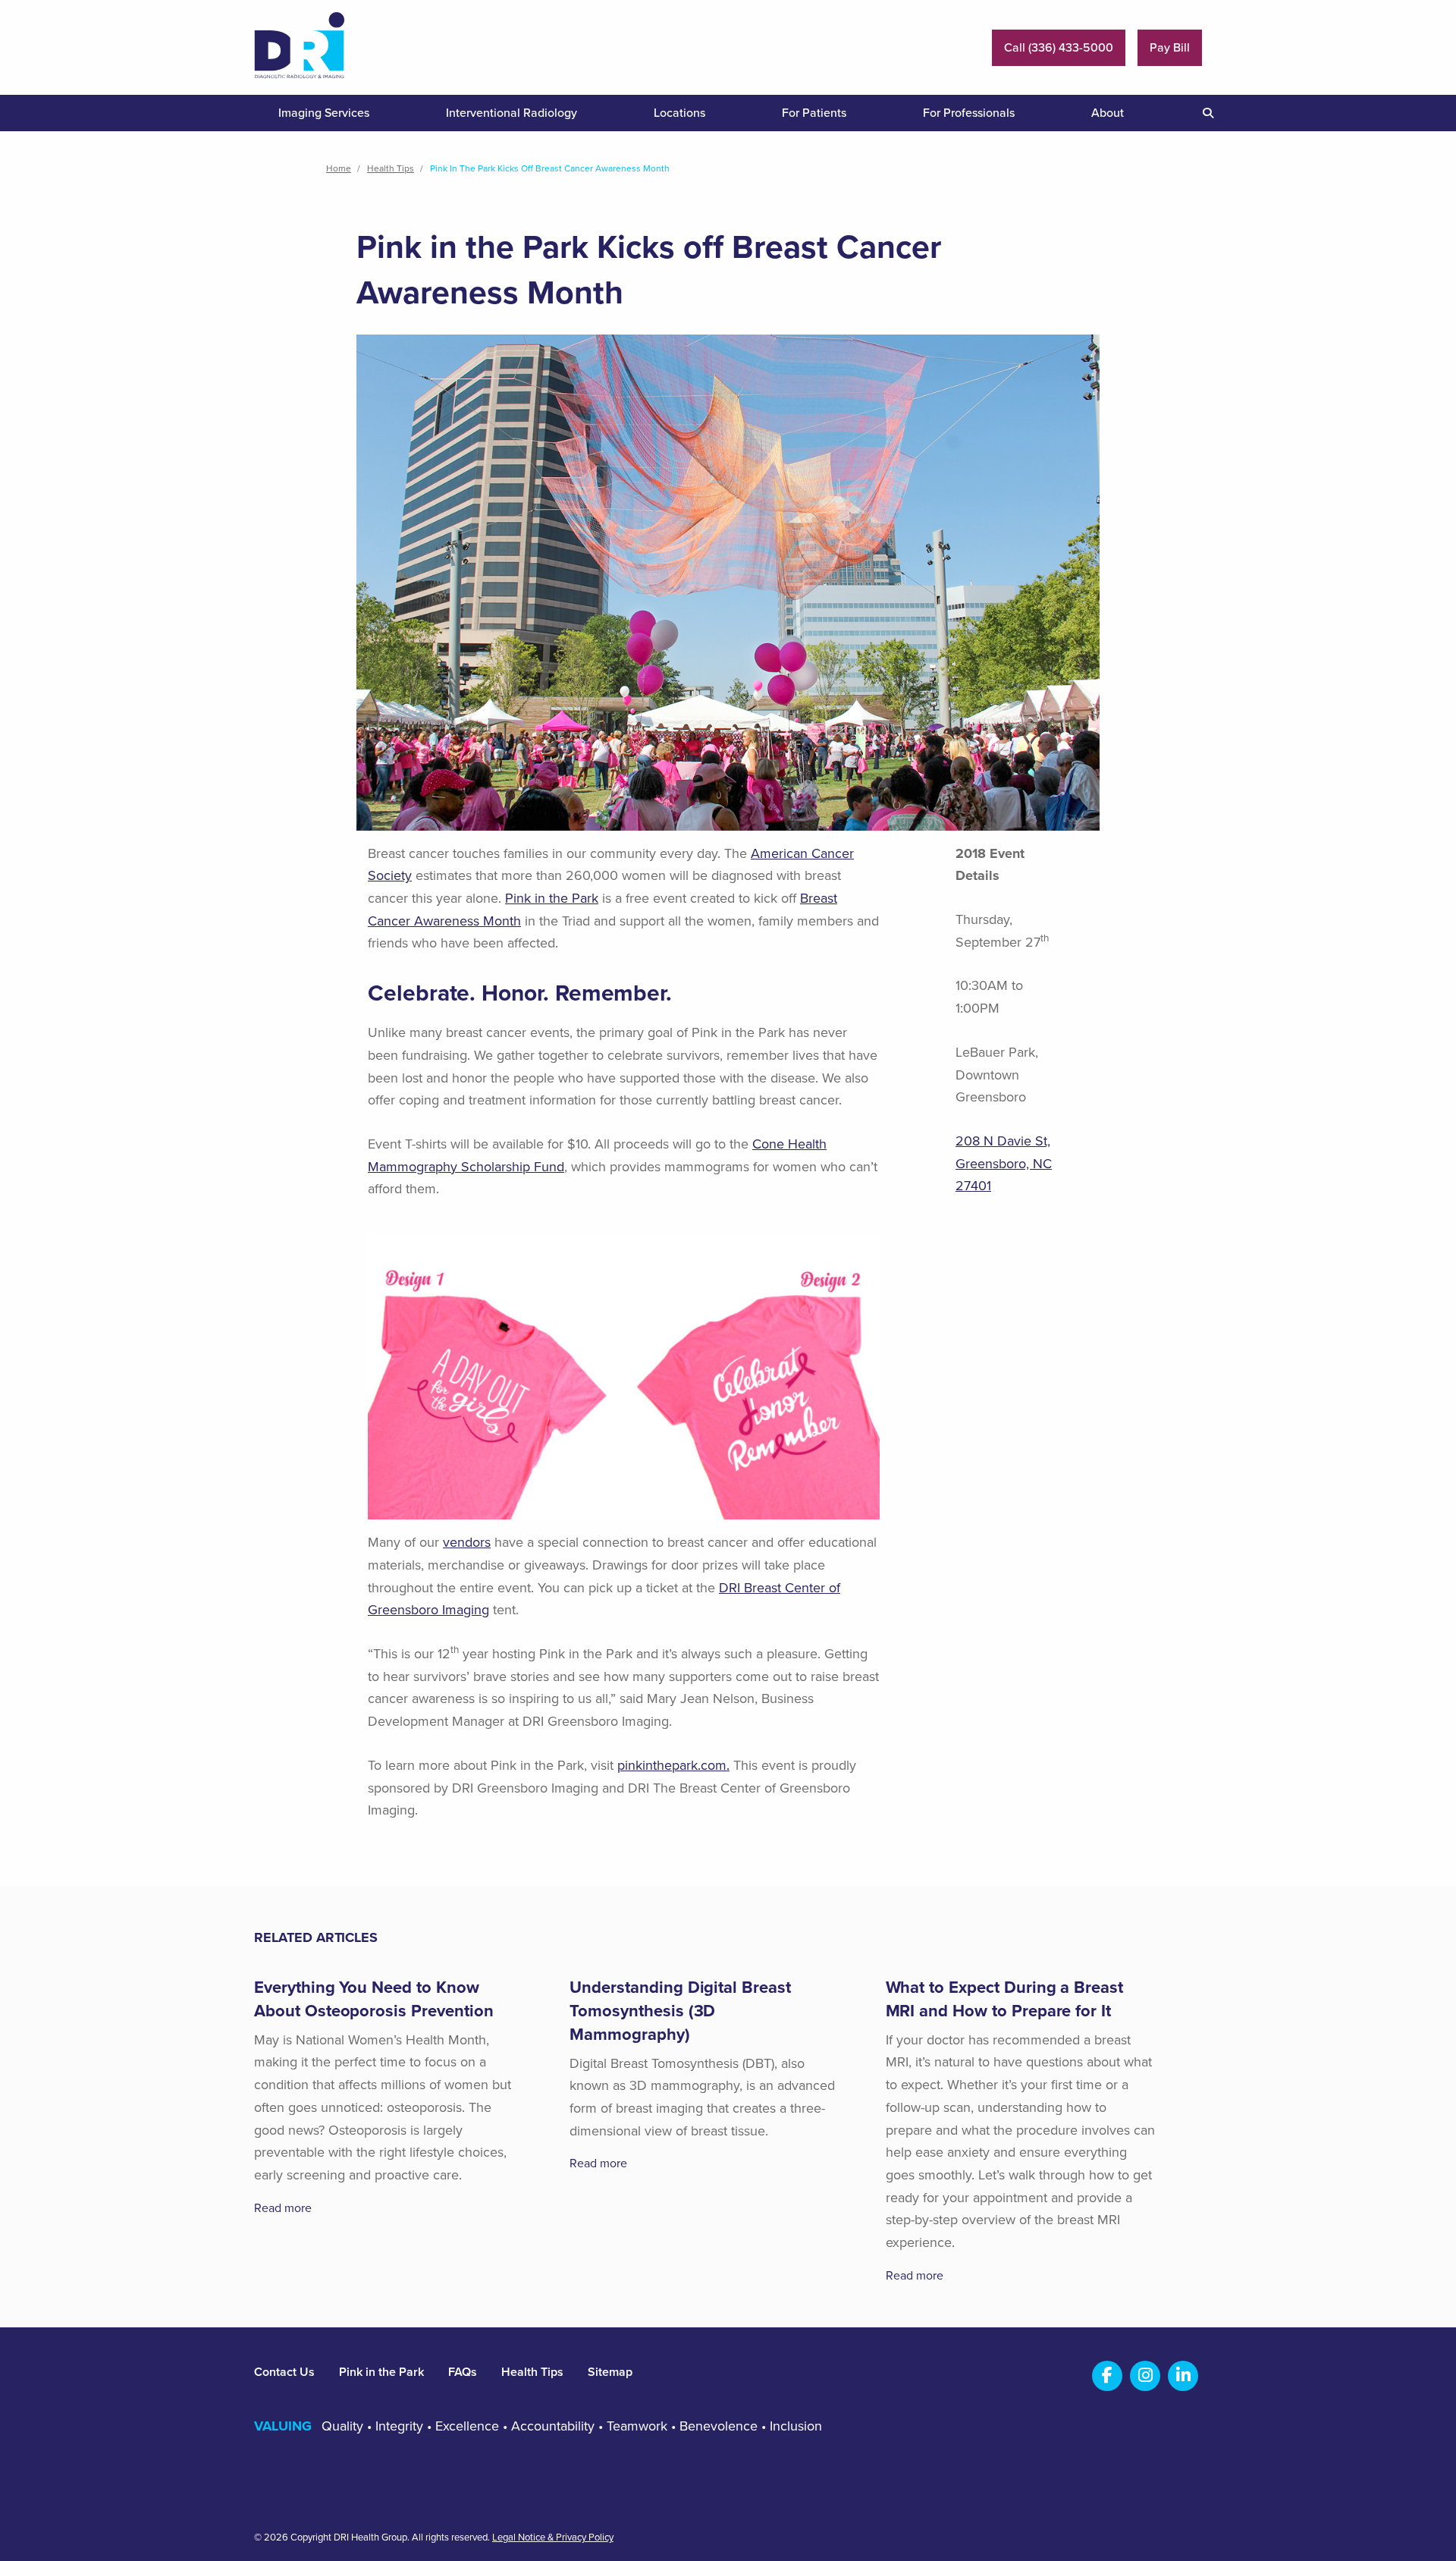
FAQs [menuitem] (463, 2372)
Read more (283, 2208)
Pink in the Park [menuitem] (381, 2372)
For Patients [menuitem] (814, 113)
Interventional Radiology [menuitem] (511, 113)
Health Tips (391, 168)
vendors (467, 1542)
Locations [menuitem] (679, 113)
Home (339, 168)
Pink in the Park (552, 898)
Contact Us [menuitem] (284, 2372)
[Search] (1202, 113)
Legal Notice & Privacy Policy (553, 2538)
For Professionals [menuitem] (969, 113)
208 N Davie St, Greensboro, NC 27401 (1004, 1163)
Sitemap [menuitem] (610, 2372)
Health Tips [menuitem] (532, 2372)
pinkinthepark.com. (673, 1765)
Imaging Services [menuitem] (324, 113)
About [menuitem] (1108, 113)
